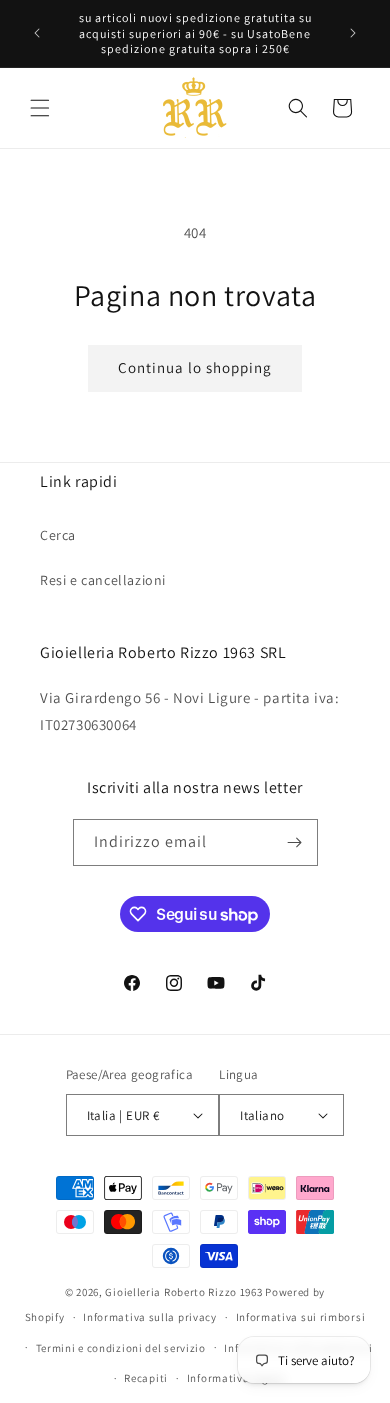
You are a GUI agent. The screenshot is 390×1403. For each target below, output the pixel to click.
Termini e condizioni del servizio (121, 1348)
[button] (40, 108)
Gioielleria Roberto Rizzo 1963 (183, 1292)
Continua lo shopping (195, 367)
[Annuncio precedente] (37, 33)
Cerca (58, 535)
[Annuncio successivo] (353, 33)
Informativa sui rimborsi (301, 1317)
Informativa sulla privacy (150, 1317)
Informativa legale (236, 1378)
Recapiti (146, 1378)
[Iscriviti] (295, 842)
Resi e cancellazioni (103, 580)
